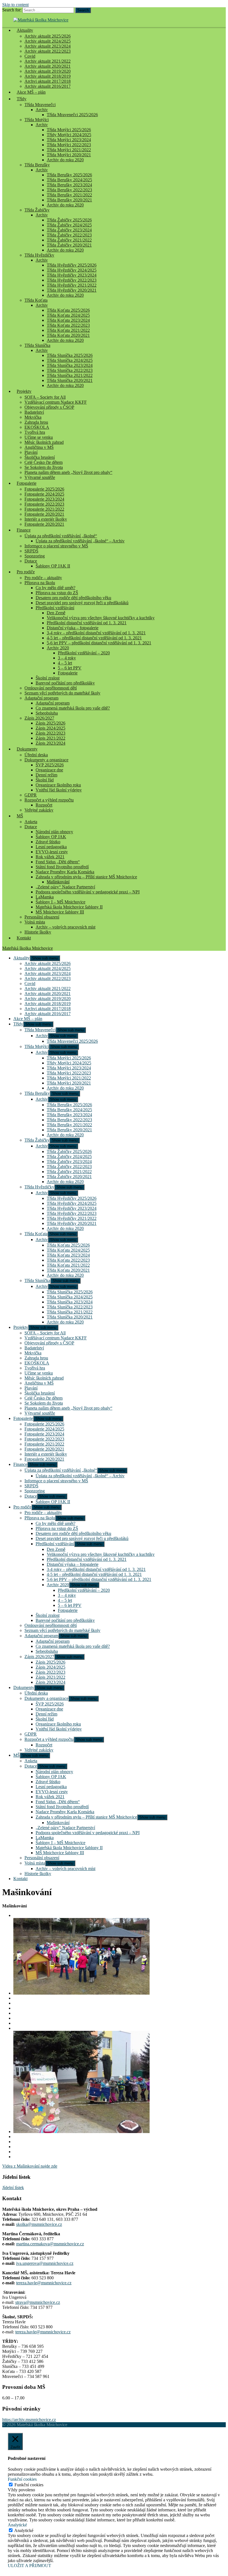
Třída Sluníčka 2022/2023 (70, 370)
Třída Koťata (36, 300)
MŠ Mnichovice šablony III (60, 912)
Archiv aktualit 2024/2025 (48, 41)
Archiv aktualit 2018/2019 (48, 76)
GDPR (31, 795)
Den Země (56, 613)
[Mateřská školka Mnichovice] (41, 20)
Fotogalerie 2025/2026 (44, 489)
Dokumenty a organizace (46, 760)
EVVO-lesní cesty (52, 852)
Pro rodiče (26, 572)
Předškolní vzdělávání (55, 608)
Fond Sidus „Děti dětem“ (58, 862)
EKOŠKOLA (37, 427)
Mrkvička (33, 417)
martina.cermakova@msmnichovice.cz (50, 2244)
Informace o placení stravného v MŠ (56, 546)
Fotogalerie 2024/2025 (44, 494)
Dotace (31, 561)
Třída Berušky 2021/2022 (69, 195)
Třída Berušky (37, 165)
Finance (24, 530)
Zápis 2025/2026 (50, 723)
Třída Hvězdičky (39, 255)
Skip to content (15, 5)
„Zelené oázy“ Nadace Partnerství (65, 887)
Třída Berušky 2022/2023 (69, 190)
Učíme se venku (39, 437)
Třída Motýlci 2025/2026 (69, 130)
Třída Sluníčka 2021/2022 (70, 375)
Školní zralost (48, 678)
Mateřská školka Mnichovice (28, 948)
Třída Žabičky (37, 210)
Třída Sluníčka (37, 345)
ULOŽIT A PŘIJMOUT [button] (29, 2566)
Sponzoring (35, 556)
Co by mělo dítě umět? (55, 588)
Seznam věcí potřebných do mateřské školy (62, 693)
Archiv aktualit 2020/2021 (48, 66)
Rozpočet (44, 805)
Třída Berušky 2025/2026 (69, 175)
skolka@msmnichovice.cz (39, 2224)
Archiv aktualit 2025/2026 (48, 36)
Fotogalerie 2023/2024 (44, 499)
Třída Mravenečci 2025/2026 (72, 115)
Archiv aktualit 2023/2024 (48, 46)
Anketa (31, 822)
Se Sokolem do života (44, 467)
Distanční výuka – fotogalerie (73, 628)
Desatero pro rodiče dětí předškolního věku (73, 598)
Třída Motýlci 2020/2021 (69, 155)
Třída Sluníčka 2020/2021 (70, 380)
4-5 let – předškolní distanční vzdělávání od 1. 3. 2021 (94, 638)
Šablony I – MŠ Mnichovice (60, 902)
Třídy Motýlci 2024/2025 (69, 135)
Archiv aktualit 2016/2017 (48, 1014)
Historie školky (38, 932)
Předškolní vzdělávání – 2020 (84, 653)
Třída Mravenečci (40, 105)
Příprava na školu (40, 583)
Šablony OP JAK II (53, 566)
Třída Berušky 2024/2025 (69, 180)
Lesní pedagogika (51, 847)
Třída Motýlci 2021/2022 (69, 150)
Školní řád (45, 780)
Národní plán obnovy (54, 832)
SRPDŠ (31, 551)
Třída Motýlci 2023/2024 (69, 140)
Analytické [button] (17, 2525)
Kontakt (24, 938)
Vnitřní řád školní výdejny (59, 790)
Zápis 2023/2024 (50, 743)
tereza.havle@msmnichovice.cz (44, 2283)
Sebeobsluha (47, 713)
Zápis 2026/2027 (39, 718)
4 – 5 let (65, 663)
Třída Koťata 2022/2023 (68, 325)
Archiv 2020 (58, 648)
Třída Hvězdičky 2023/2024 (72, 275)
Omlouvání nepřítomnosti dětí (51, 688)
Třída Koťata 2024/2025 (68, 315)
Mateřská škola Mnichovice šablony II (69, 907)
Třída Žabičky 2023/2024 (69, 230)
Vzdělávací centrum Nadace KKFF (56, 402)
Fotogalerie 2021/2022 (44, 509)
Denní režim (46, 775)
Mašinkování (58, 882)
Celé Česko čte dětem (44, 462)
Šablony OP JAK (51, 837)
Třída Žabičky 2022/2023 (69, 235)
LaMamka (45, 897)
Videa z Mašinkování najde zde (30, 2166)
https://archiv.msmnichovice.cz (29, 2420)
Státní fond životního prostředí (62, 867)
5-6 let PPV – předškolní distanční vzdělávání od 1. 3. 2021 (99, 643)
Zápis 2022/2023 (50, 733)
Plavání (31, 452)
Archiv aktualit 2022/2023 (48, 51)
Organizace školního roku (58, 785)
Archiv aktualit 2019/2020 (48, 71)
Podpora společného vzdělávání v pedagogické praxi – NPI (88, 892)
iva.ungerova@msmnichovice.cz (45, 2263)
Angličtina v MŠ (39, 447)
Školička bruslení (40, 457)
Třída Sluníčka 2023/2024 (70, 365)
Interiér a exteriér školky (46, 519)
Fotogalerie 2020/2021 (44, 514)
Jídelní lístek (13, 2188)
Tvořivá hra (35, 432)
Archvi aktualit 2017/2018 (48, 81)
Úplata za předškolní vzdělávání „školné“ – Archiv (80, 541)
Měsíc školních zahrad (44, 442)
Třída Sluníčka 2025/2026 (70, 355)
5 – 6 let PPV (70, 668)
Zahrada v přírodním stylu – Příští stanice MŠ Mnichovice (86, 877)
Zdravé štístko (48, 842)
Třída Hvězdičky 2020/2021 (72, 290)
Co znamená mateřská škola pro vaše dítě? (73, 708)
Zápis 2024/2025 (50, 728)
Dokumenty (27, 749)
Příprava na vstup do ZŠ (57, 593)
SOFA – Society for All (45, 397)
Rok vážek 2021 (50, 857)
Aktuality (25, 30)
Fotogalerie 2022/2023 (44, 504)
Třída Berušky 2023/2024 (69, 185)
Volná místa (35, 922)
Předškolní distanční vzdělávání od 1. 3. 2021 (87, 623)
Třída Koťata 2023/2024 (68, 320)
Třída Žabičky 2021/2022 (69, 240)
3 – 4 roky (67, 658)
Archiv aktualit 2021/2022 (48, 61)
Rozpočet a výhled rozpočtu (49, 800)
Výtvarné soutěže (40, 477)
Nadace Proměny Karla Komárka (65, 872)
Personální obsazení (42, 917)
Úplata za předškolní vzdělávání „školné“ (61, 536)
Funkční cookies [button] (22, 2479)
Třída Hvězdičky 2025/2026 (72, 265)
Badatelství (34, 412)
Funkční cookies (29, 2485)
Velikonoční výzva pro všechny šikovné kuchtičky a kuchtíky (101, 618)
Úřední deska (36, 755)
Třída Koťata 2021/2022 (68, 330)
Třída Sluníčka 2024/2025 (70, 360)
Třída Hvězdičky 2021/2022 (72, 285)
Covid (30, 56)
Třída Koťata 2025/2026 (68, 310)
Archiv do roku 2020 (65, 160)
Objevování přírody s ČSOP (49, 407)
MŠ (20, 816)
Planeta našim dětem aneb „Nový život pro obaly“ (68, 472)
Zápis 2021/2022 (50, 738)
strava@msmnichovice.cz (38, 2302)
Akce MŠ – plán (31, 92)
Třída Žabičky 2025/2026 (69, 220)
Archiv (42, 110)
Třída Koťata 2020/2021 (68, 335)
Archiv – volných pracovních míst (65, 927)
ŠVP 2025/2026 (50, 765)
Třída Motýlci (37, 120)
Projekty (24, 391)
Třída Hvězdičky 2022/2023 (72, 280)
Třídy (22, 99)
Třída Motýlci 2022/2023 (69, 145)
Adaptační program (41, 698)
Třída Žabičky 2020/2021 (69, 245)
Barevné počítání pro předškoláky (65, 683)
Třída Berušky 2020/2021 (69, 200)
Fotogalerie (27, 483)
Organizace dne (49, 770)
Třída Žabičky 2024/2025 (69, 225)
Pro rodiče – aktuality (43, 578)
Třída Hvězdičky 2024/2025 (72, 270)
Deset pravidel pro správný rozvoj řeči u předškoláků (82, 603)
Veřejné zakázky (39, 810)
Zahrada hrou (36, 422)
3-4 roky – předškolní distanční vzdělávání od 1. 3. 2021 (96, 633)
